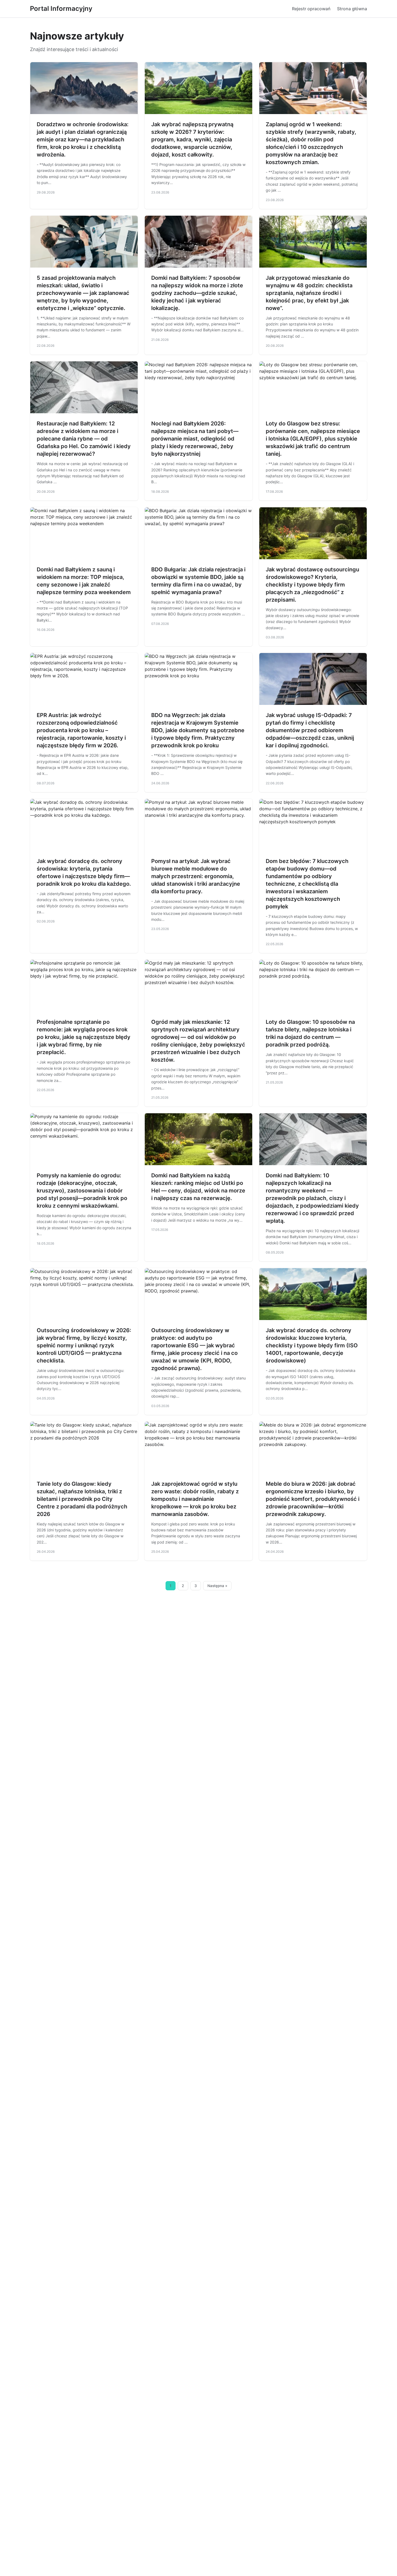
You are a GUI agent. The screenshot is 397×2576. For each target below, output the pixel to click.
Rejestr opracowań (311, 9)
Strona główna (352, 9)
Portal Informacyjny (61, 9)
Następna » (217, 1586)
